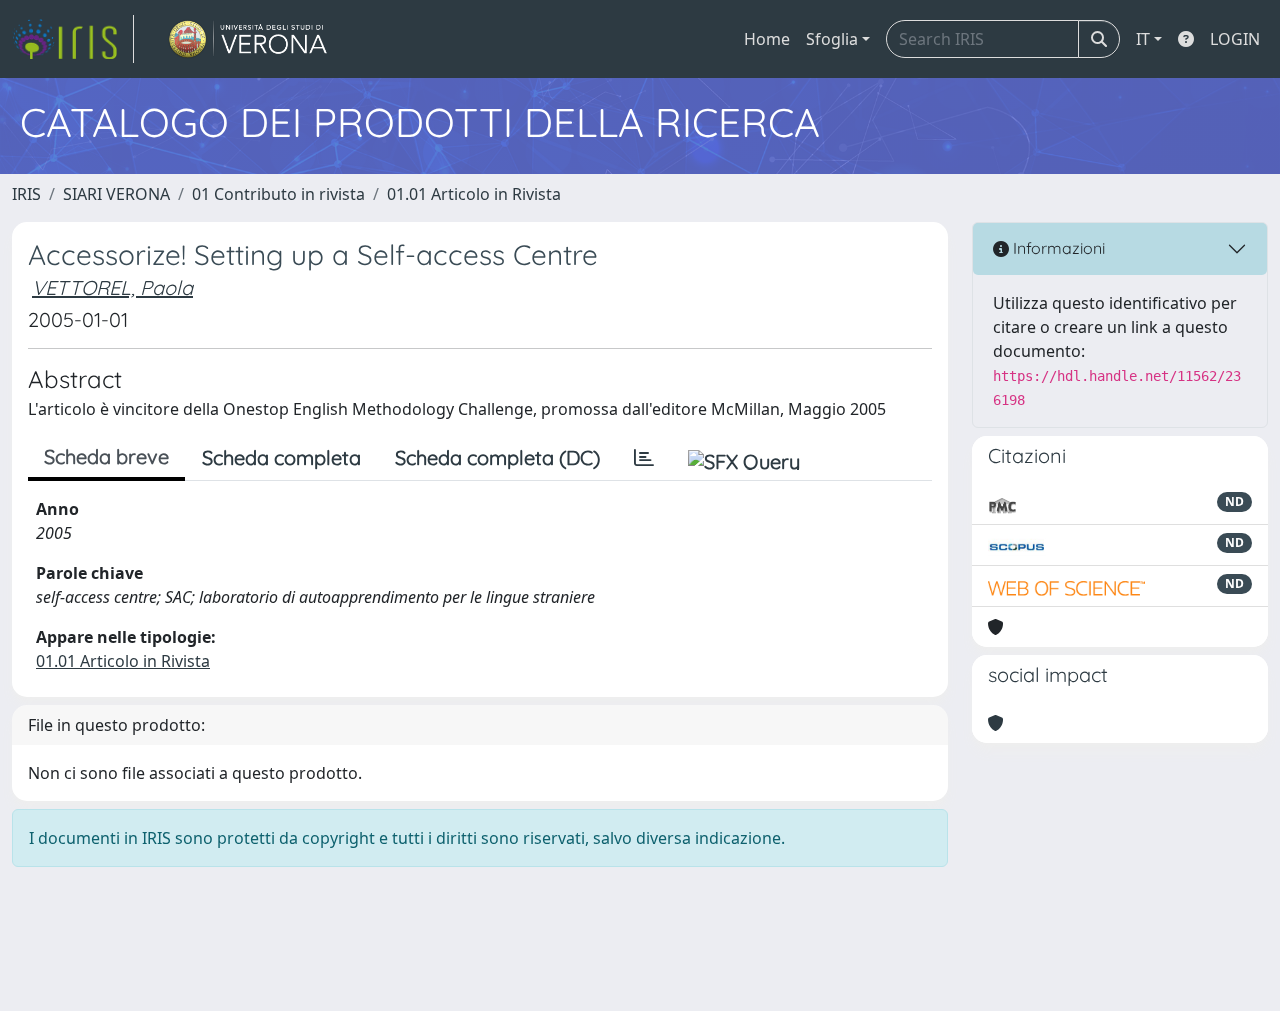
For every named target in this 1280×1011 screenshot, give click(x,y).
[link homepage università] (248, 39)
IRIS (26, 194)
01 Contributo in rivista (278, 194)
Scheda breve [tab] (106, 456)
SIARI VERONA (116, 194)
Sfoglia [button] (832, 39)
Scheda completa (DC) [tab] (497, 457)
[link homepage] (73, 39)
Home (767, 39)
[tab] (644, 458)
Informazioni (1057, 248)
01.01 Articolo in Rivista (474, 194)
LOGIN (1235, 39)
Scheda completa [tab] (281, 457)
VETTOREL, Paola (112, 287)
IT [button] (1143, 39)
